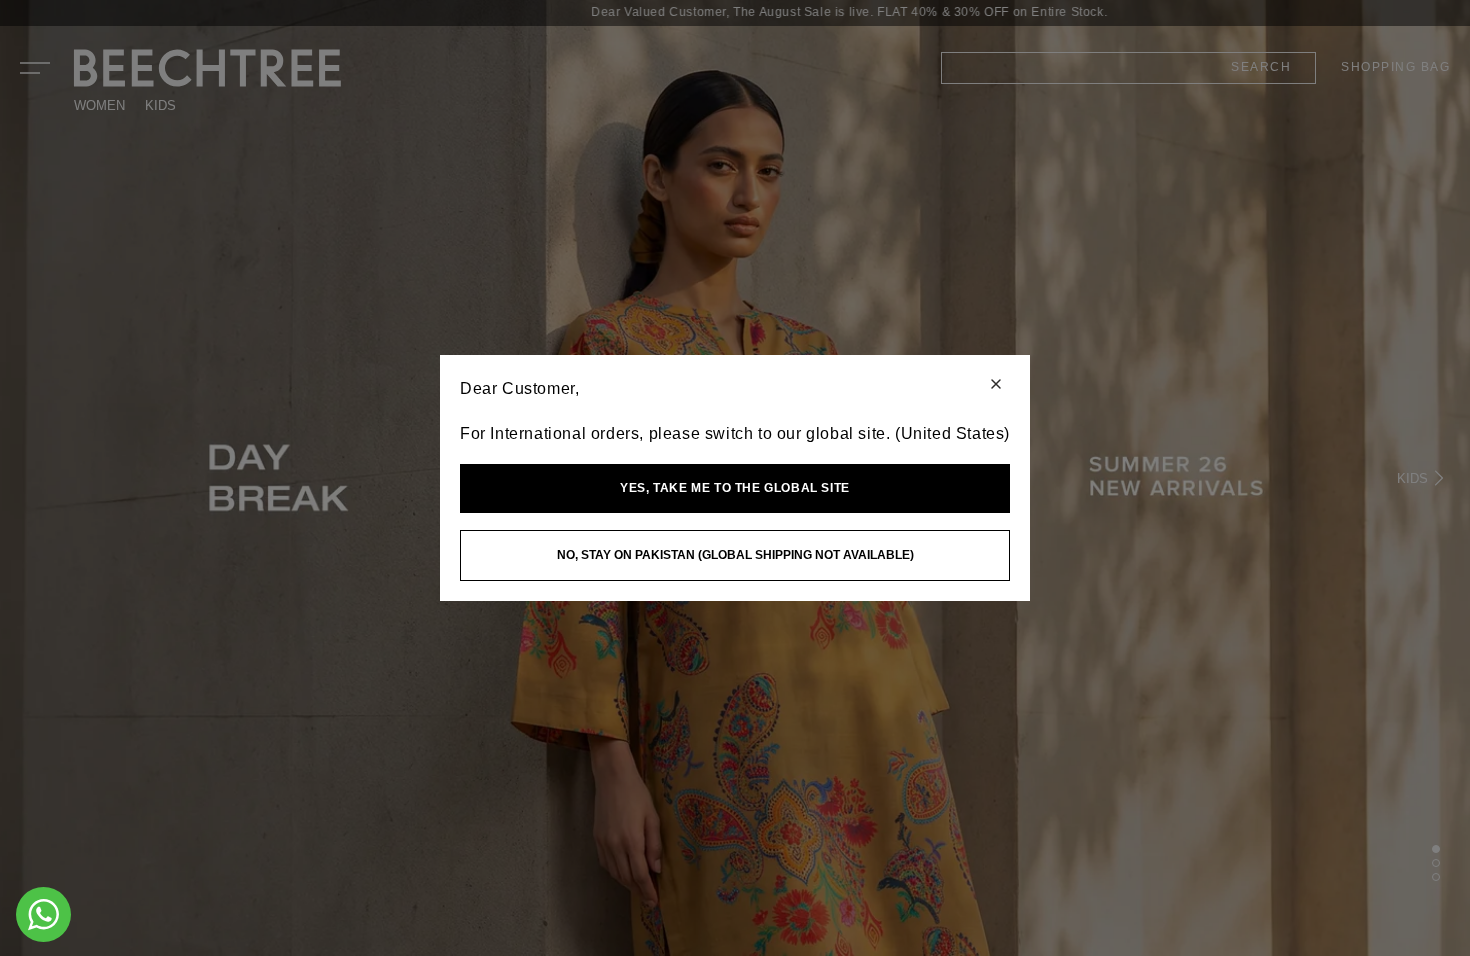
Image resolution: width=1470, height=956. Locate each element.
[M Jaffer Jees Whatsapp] (43, 914)
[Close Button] (996, 385)
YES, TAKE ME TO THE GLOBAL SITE (735, 488)
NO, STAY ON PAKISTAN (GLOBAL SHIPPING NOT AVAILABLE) (735, 555)
